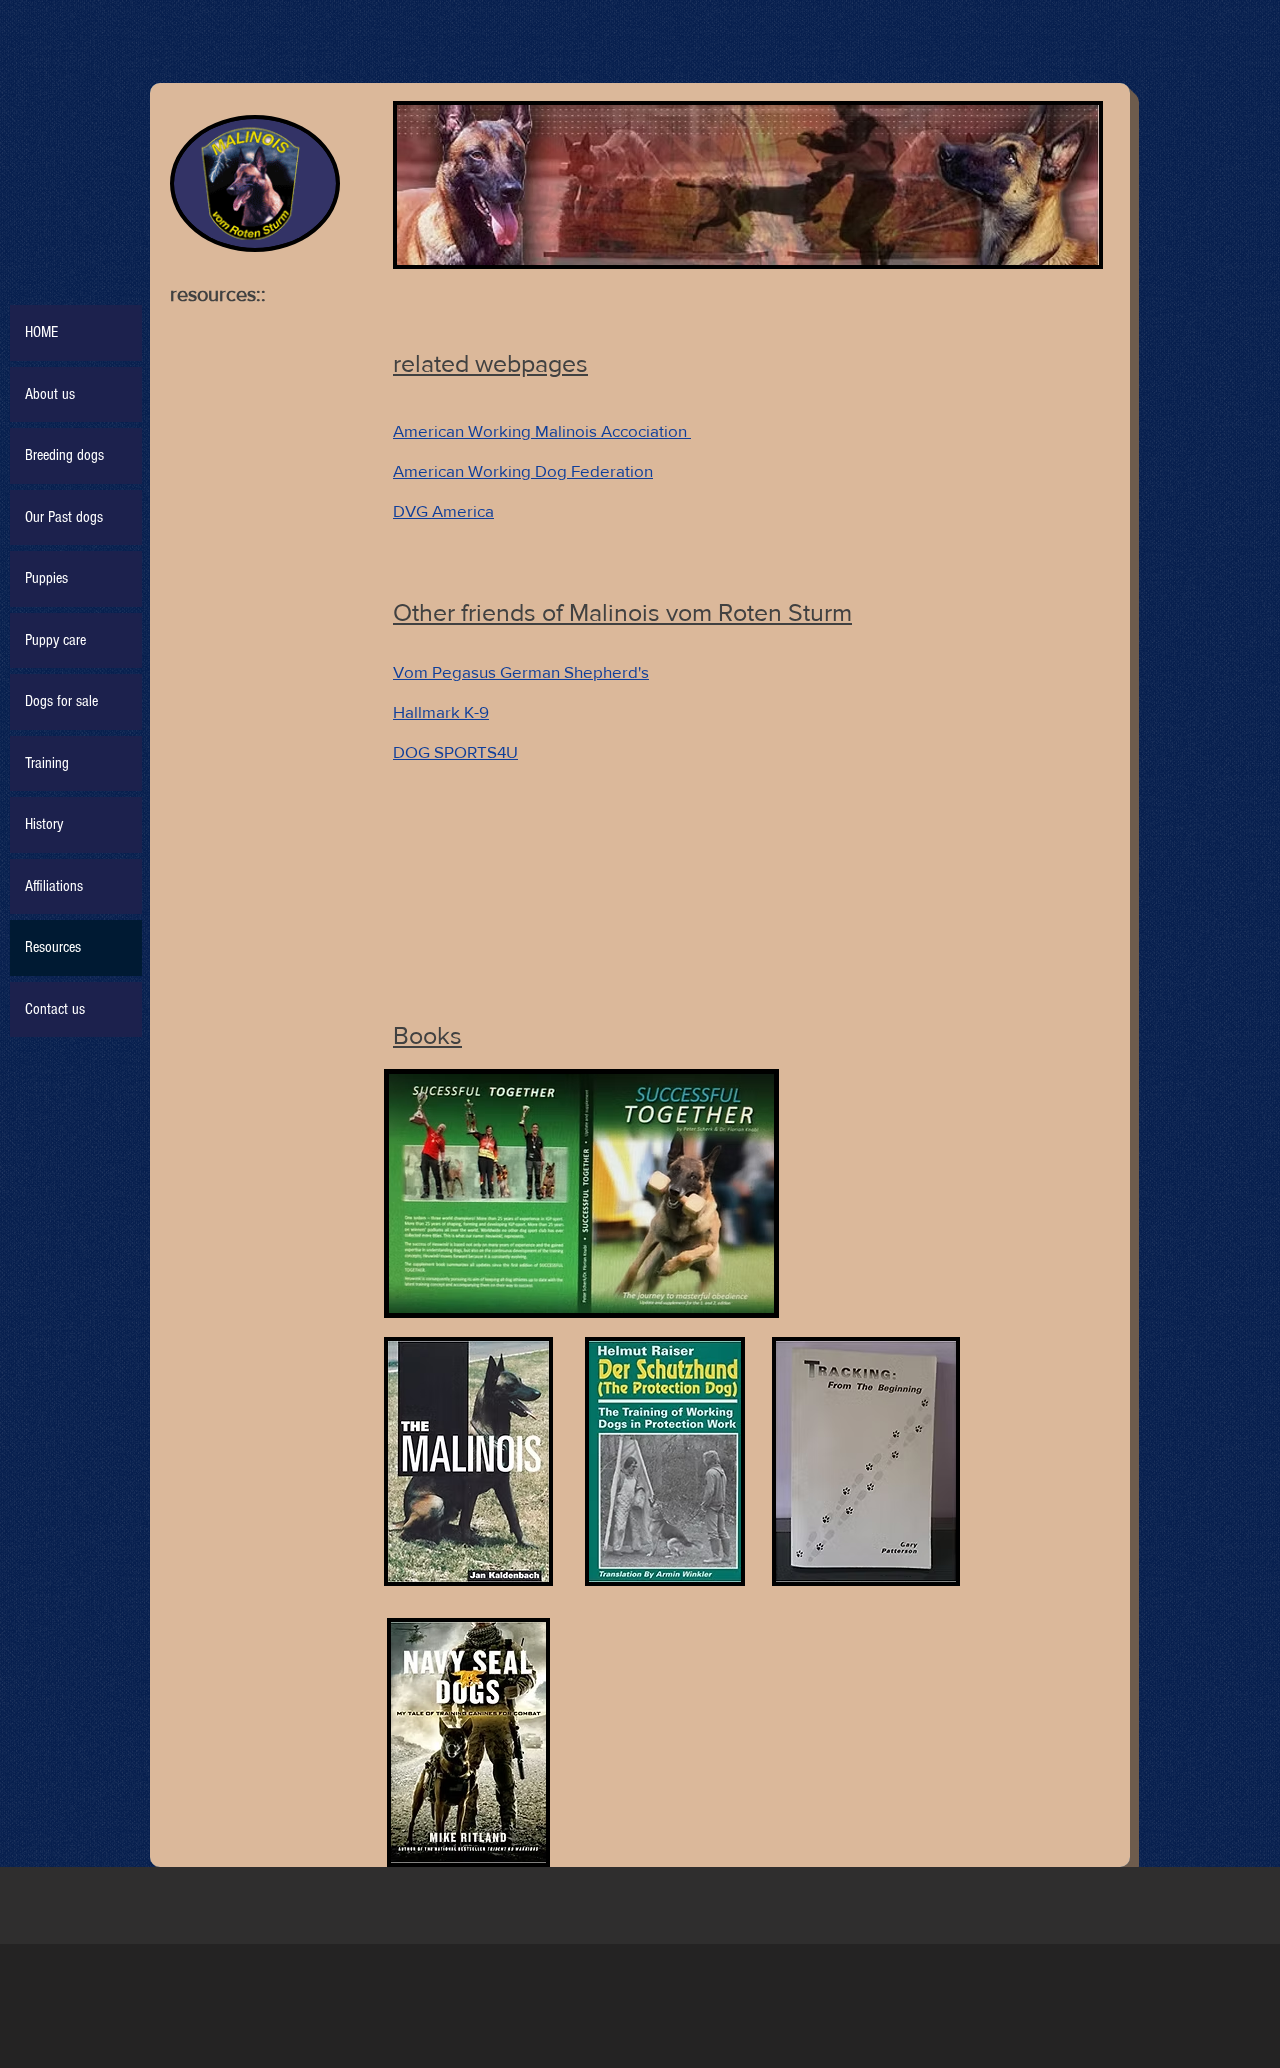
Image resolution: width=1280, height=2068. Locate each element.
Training (47, 763)
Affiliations (54, 886)
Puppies (46, 578)
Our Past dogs (64, 517)
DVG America (443, 510)
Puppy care (55, 640)
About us (50, 394)
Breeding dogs (64, 455)
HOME (41, 332)
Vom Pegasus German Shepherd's (521, 671)
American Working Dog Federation (523, 470)
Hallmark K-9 (441, 711)
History (44, 824)
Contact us (55, 1009)
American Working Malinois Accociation (542, 430)
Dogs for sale (61, 701)
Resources (53, 947)
